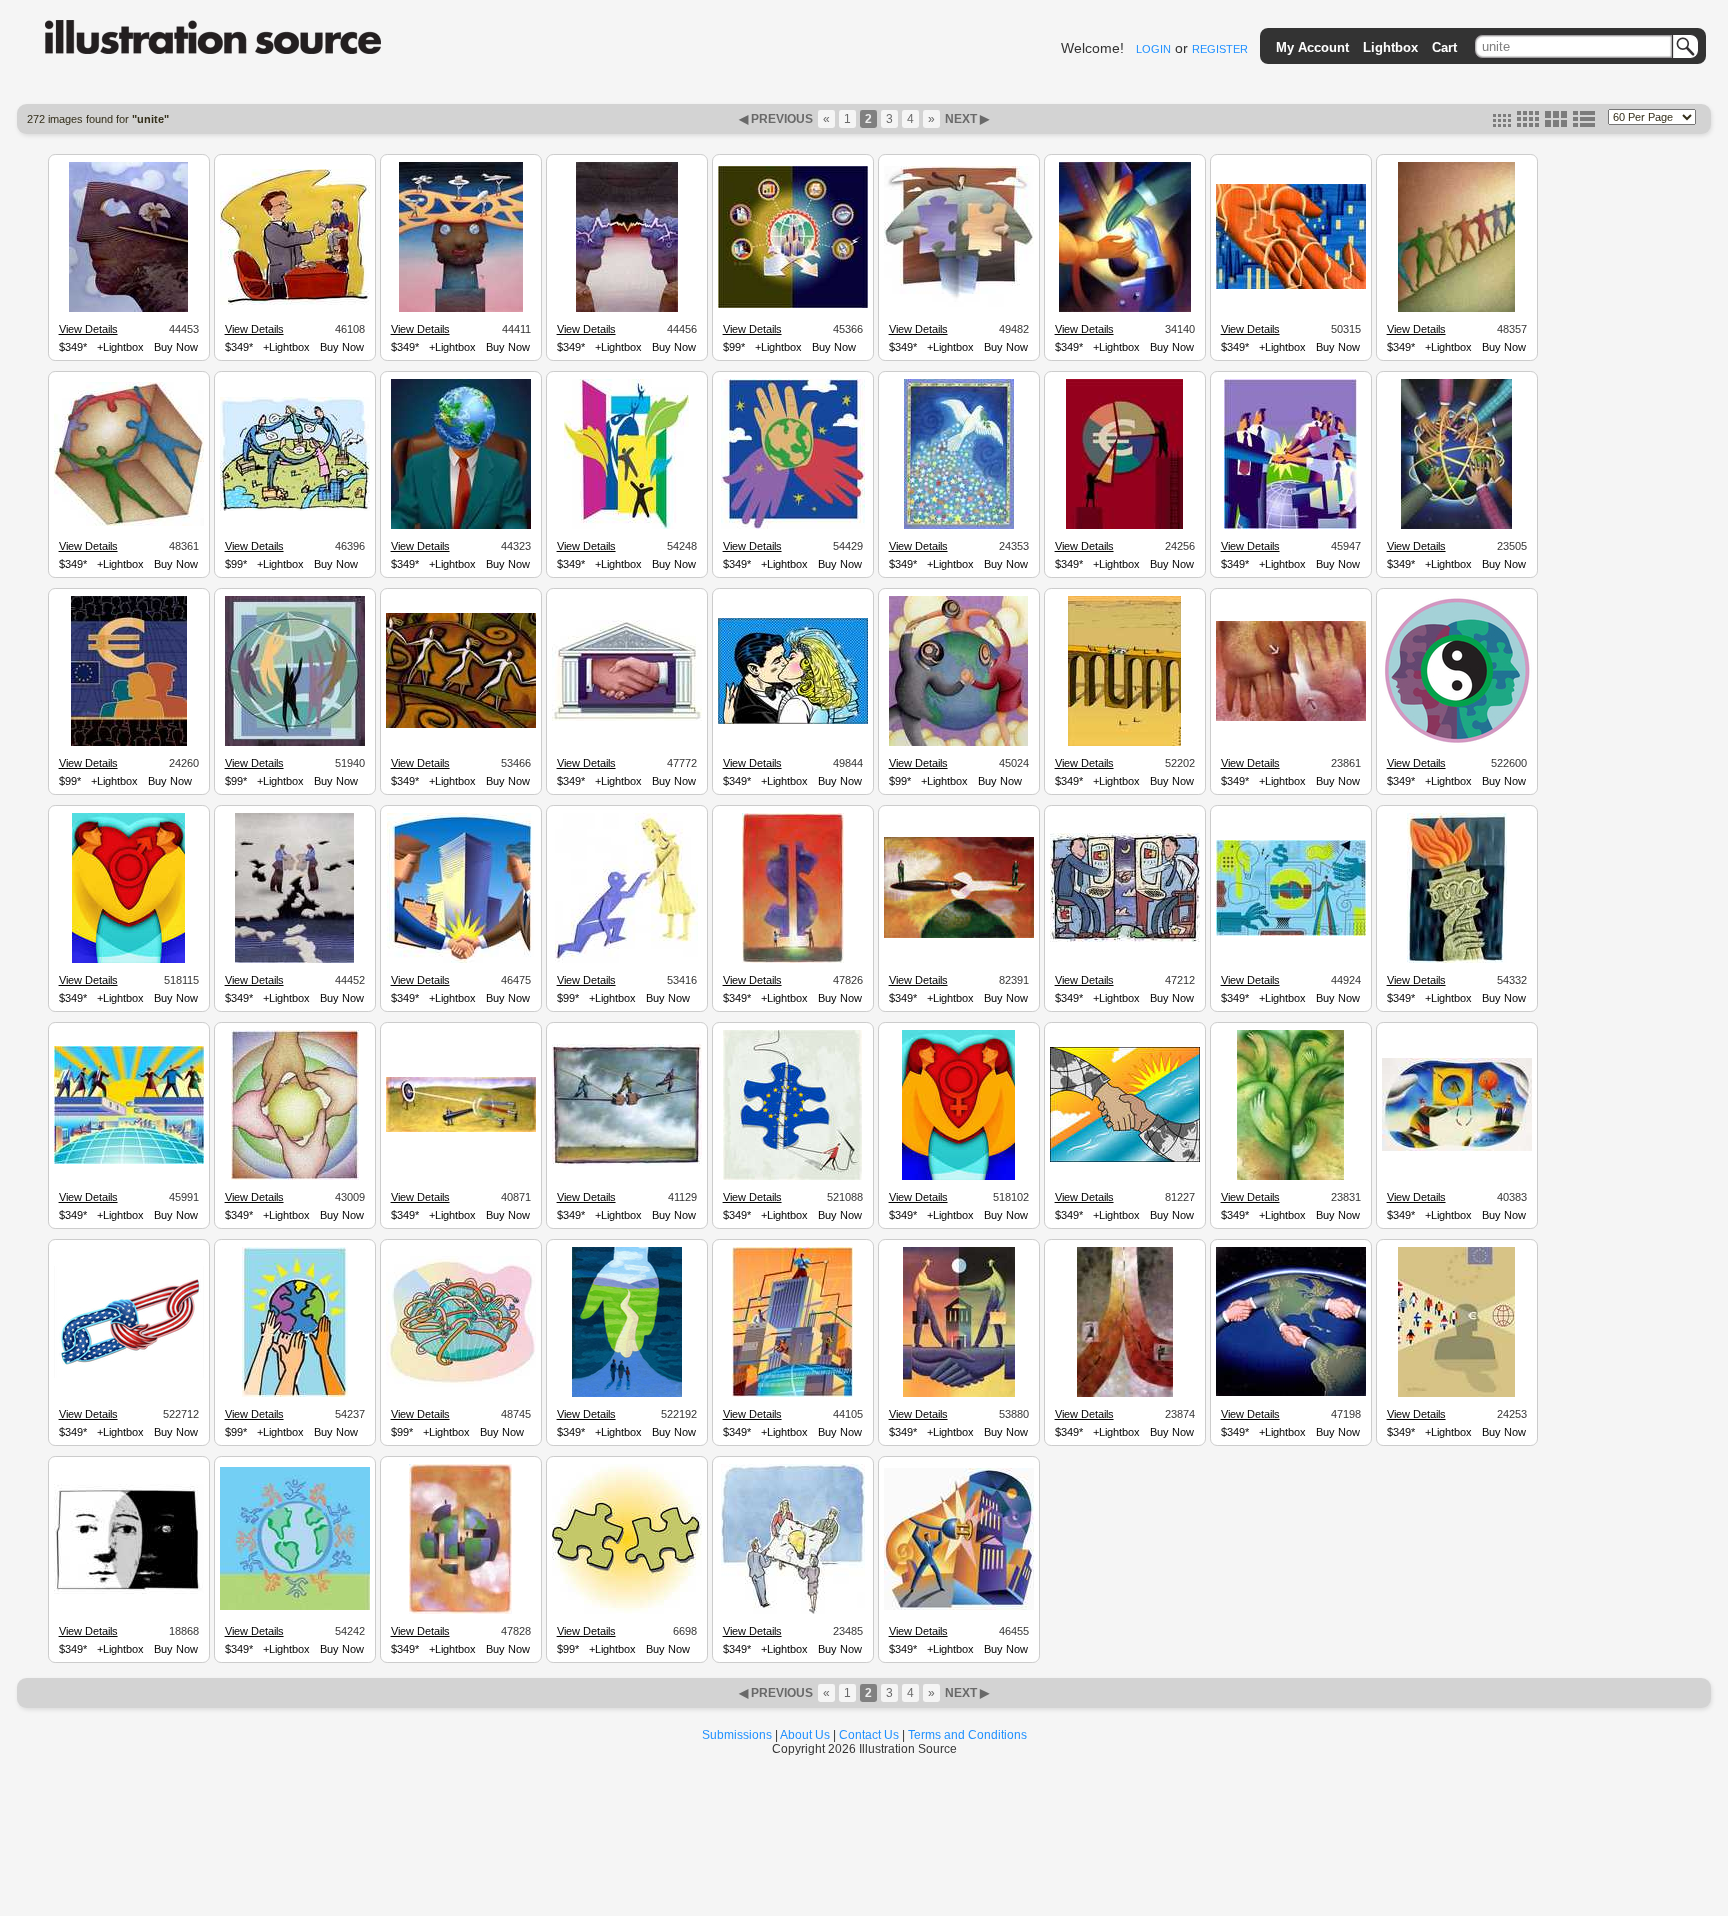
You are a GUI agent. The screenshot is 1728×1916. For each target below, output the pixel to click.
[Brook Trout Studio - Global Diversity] (295, 743)
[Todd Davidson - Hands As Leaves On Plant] (1290, 1177)
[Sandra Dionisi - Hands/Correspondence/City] (1291, 286)
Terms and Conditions (967, 1735)
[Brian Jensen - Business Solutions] (959, 304)
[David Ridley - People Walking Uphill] (1456, 309)
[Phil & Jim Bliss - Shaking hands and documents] (460, 960)
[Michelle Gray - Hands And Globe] (793, 526)
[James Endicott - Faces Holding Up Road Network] (461, 309)
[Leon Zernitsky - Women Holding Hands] (461, 725)
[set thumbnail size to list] (1584, 123)
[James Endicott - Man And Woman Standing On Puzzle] (294, 960)
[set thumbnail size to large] (1556, 123)
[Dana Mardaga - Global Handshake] (1125, 1159)
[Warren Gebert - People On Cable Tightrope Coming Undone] (627, 1163)
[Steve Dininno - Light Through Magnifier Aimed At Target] (461, 1129)
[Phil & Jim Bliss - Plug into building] (959, 1607)
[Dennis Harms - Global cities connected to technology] (793, 305)
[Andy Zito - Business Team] (1456, 526)
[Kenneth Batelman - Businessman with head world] (461, 526)
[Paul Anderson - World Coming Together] (460, 1611)
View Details (88, 329)
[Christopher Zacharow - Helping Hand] (627, 1394)
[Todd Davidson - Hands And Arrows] (1291, 718)
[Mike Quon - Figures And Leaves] (626, 526)
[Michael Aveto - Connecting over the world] (129, 1161)
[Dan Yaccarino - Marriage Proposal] (626, 960)
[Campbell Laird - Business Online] (1291, 933)
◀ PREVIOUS (777, 119)
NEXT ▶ (965, 119)
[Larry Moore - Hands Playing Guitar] (1125, 309)
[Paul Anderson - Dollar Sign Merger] (793, 960)
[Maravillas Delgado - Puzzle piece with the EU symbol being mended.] (792, 1177)
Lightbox (1390, 47)
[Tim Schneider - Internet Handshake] (1125, 939)
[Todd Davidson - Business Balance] (959, 935)
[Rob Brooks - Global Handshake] (1291, 1393)
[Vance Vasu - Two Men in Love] (128, 960)
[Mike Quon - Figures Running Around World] (295, 1607)
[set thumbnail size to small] (1502, 123)
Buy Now (176, 347)
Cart (1444, 47)
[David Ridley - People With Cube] (129, 523)
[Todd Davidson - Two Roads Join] (1125, 1394)
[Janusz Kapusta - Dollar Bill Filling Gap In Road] (1124, 743)
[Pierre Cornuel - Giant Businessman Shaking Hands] (295, 302)
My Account (1312, 47)
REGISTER (1220, 49)
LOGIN (1153, 49)
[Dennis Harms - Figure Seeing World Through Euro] (1456, 1394)
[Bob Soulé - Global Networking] (461, 1384)
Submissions (737, 1735)
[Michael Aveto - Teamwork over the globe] (1290, 526)
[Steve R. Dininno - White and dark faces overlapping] (129, 1591)
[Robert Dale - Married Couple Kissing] (793, 721)
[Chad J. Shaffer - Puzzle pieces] (627, 1611)
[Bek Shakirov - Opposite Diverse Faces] (1457, 743)
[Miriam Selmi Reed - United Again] (129, 1375)
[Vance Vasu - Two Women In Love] (958, 1177)
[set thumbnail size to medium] (1528, 123)
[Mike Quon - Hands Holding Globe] (295, 1394)
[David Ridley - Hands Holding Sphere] (295, 1177)
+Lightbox (120, 347)
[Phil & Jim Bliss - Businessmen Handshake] (959, 1394)
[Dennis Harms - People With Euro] (129, 743)
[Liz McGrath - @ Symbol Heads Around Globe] (958, 743)
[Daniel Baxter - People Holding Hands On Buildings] (295, 508)
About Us (805, 1735)
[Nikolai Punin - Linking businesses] (792, 1394)
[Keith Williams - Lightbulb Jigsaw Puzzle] (793, 1611)
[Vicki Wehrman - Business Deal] (627, 718)
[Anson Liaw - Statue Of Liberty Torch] (1457, 960)
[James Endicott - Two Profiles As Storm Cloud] (627, 309)
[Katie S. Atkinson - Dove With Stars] (959, 526)
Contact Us (869, 1735)
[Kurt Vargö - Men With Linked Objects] (1457, 1148)
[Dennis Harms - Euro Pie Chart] (1124, 526)
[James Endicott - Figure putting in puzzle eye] (128, 309)
